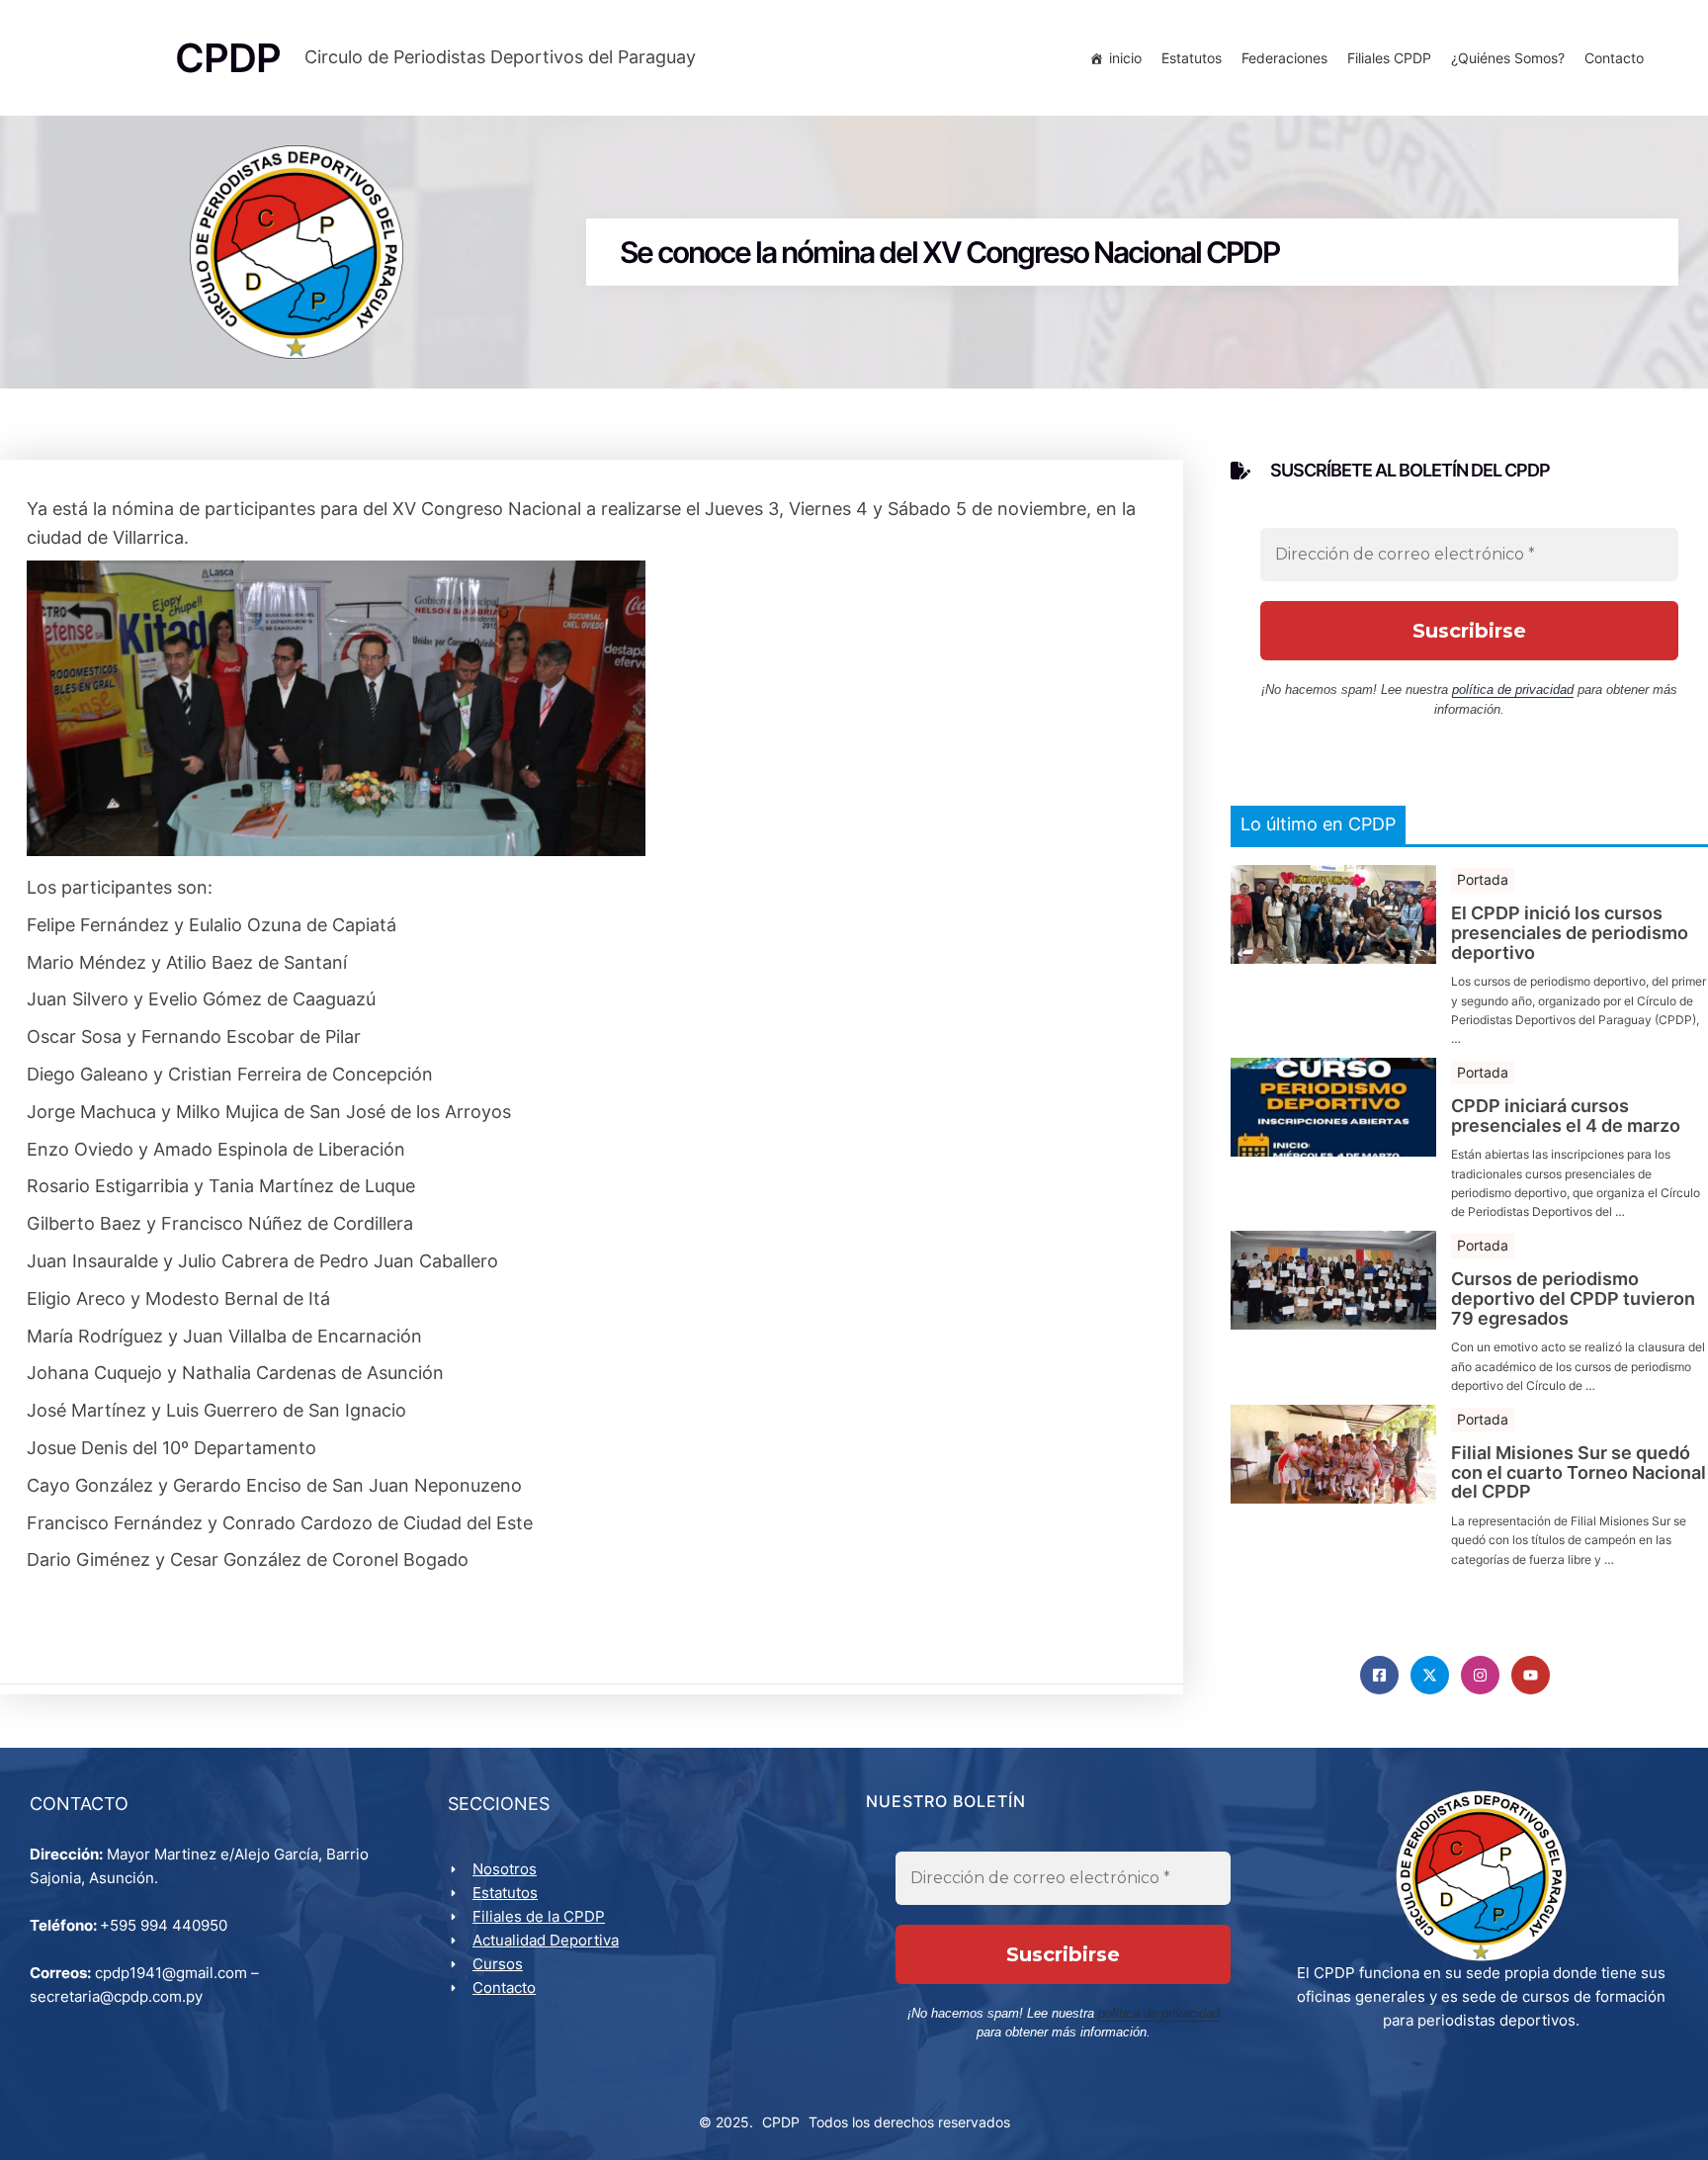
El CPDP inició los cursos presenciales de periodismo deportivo (1570, 933)
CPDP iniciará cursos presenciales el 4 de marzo (1566, 1116)
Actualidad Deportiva (546, 1940)
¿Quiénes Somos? (1508, 58)
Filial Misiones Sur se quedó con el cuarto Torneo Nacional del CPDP (1579, 1472)
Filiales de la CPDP (539, 1916)
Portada (1483, 879)
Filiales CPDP (1389, 58)
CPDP (781, 2122)
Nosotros (505, 1869)
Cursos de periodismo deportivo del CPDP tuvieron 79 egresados (1573, 1298)
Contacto (1614, 58)
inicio (1125, 58)
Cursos (498, 1964)
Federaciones (1284, 58)
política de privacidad (1513, 690)
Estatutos (1192, 58)
